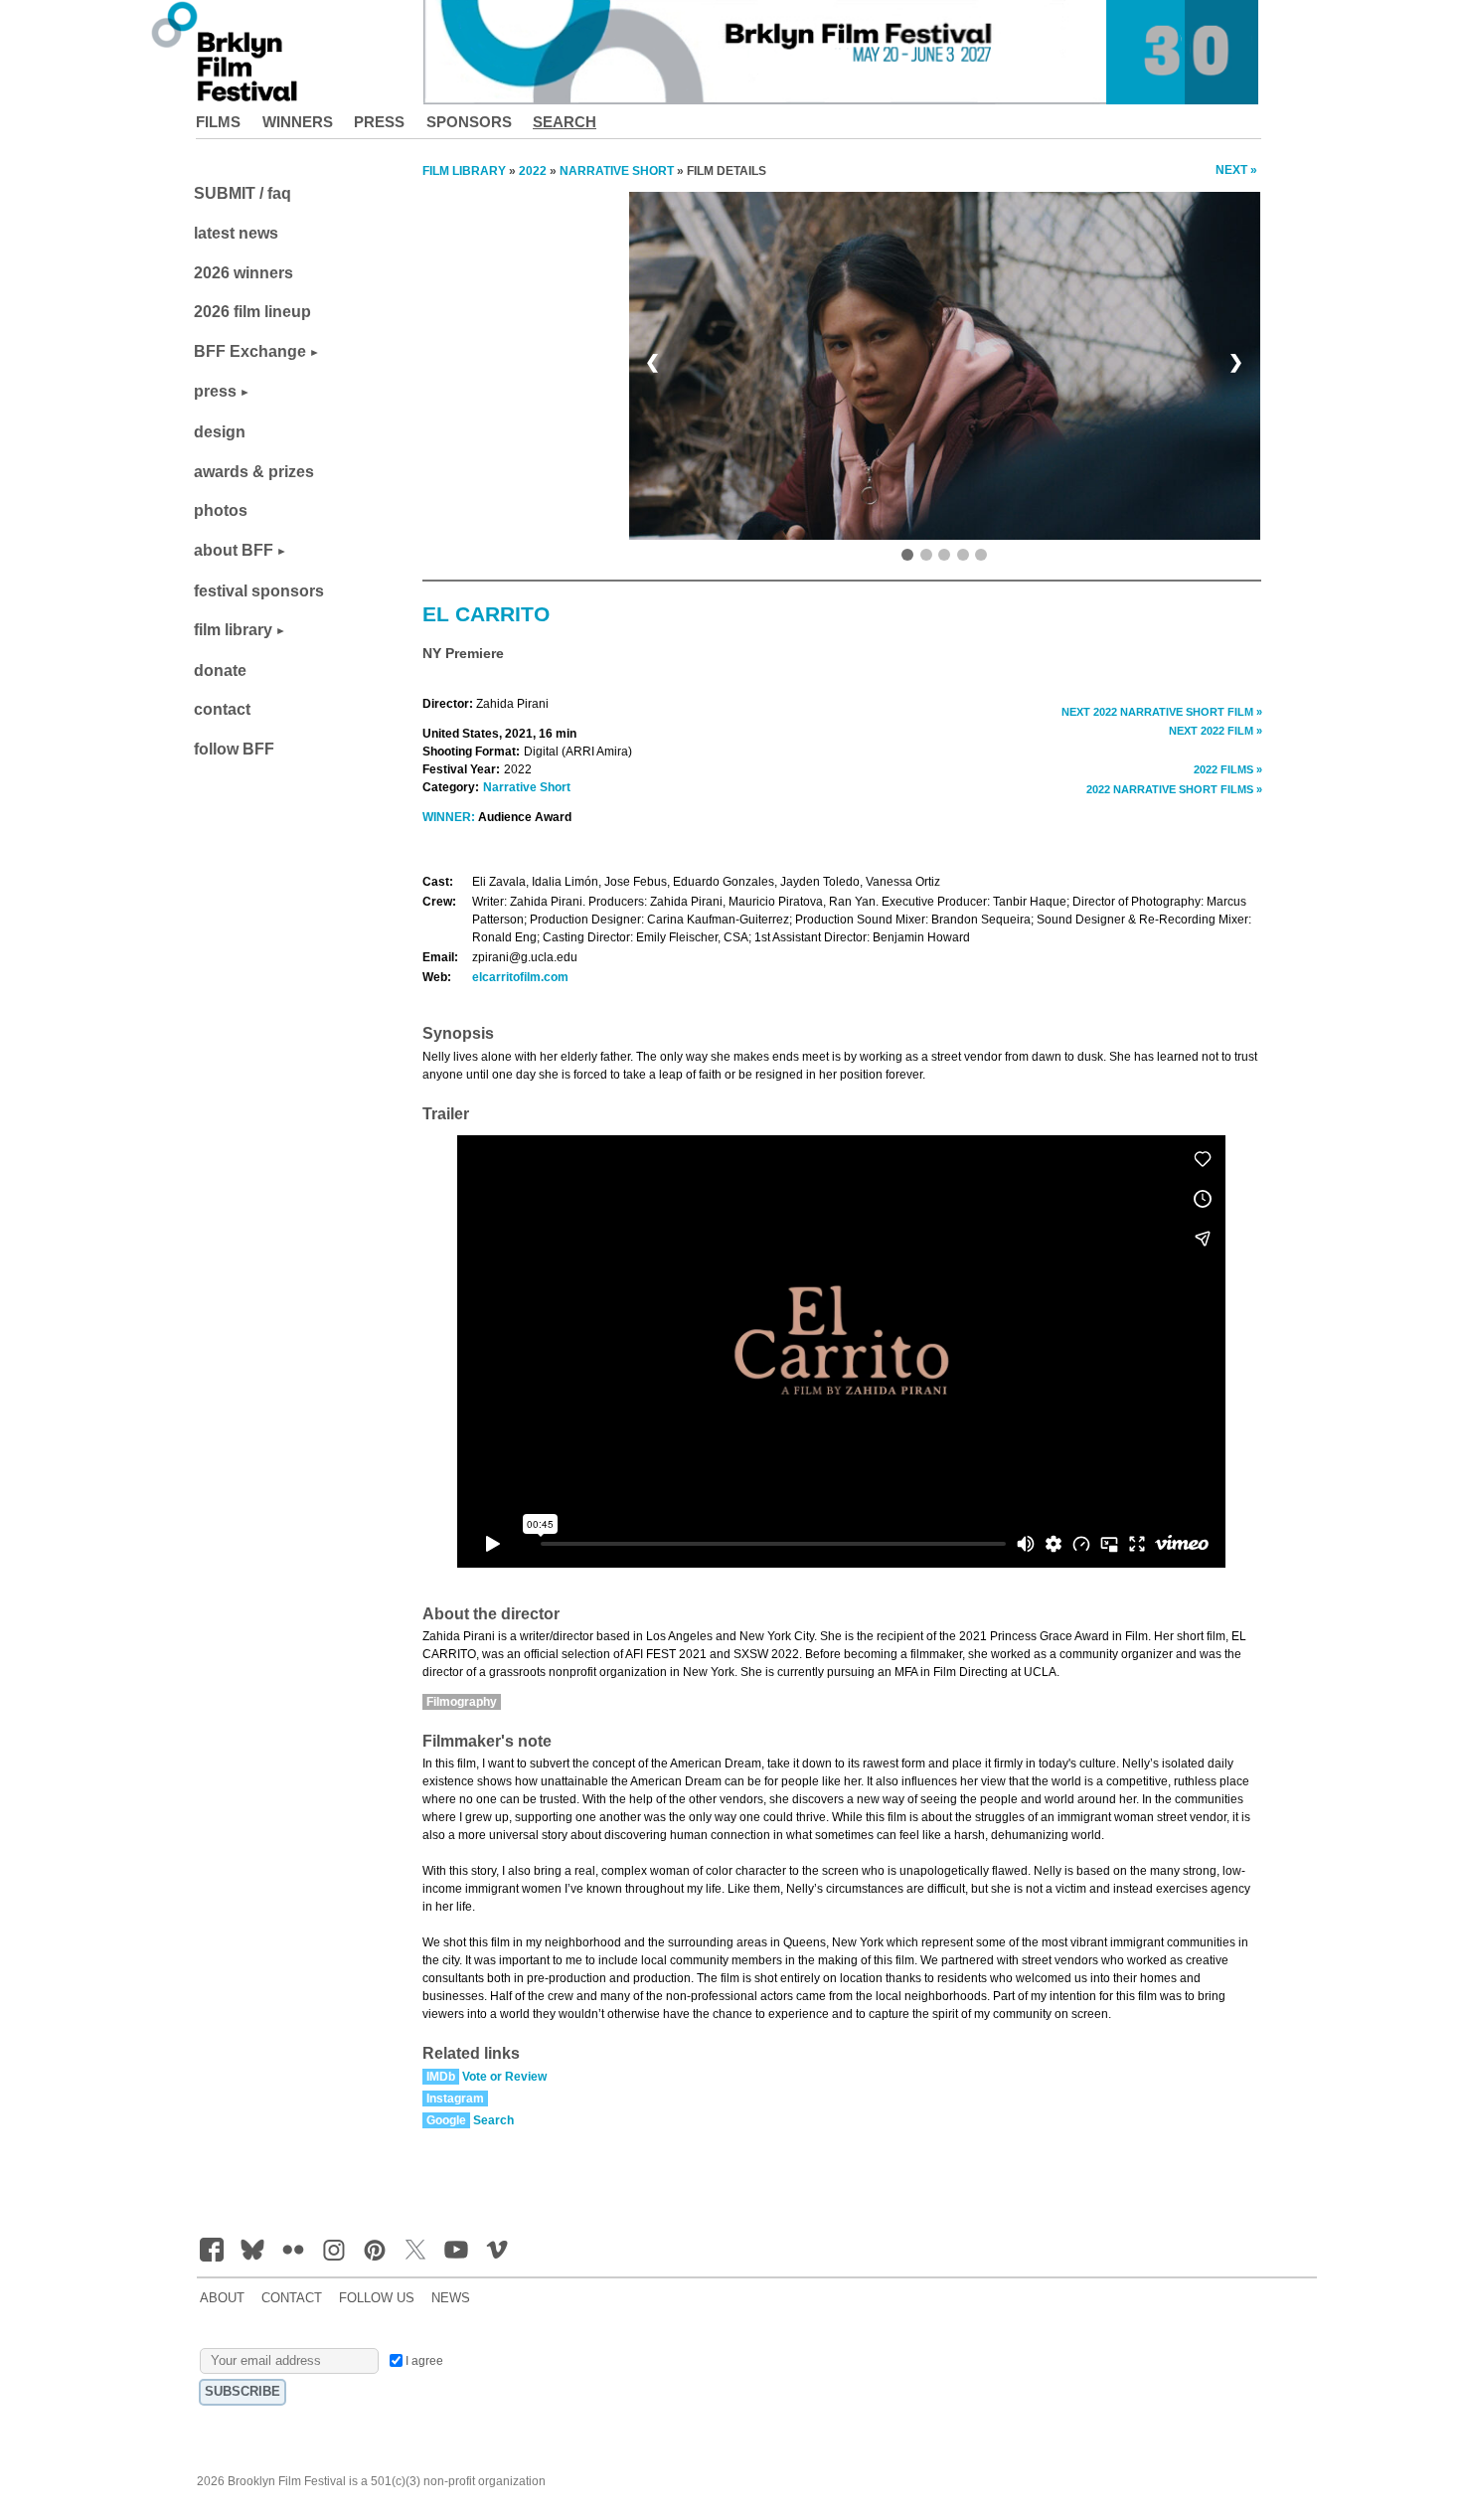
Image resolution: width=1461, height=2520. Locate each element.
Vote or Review (504, 2077)
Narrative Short (527, 787)
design (220, 432)
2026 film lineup (252, 312)
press (215, 391)
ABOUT (222, 2298)
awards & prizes (254, 472)
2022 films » (1228, 769)
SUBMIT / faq (243, 193)
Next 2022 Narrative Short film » (1162, 712)
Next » (1236, 170)
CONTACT (292, 2298)
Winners (298, 122)
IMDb (441, 2077)
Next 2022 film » (1216, 731)
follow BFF (234, 749)
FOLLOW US (377, 2298)
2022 (533, 171)
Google (446, 2120)
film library (233, 630)
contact (222, 709)
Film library (464, 171)
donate (220, 671)
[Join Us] (212, 2250)
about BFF (234, 550)
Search (565, 122)
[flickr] (293, 2250)
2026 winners (243, 273)
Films (218, 122)
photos (221, 510)
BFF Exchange (250, 351)
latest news (236, 233)
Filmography (462, 1702)
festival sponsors (259, 591)
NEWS (451, 2298)
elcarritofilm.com (520, 977)
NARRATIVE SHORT (617, 171)
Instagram (455, 2099)
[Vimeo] (497, 2250)
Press (379, 122)
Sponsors (469, 122)
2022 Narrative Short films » (1174, 789)
